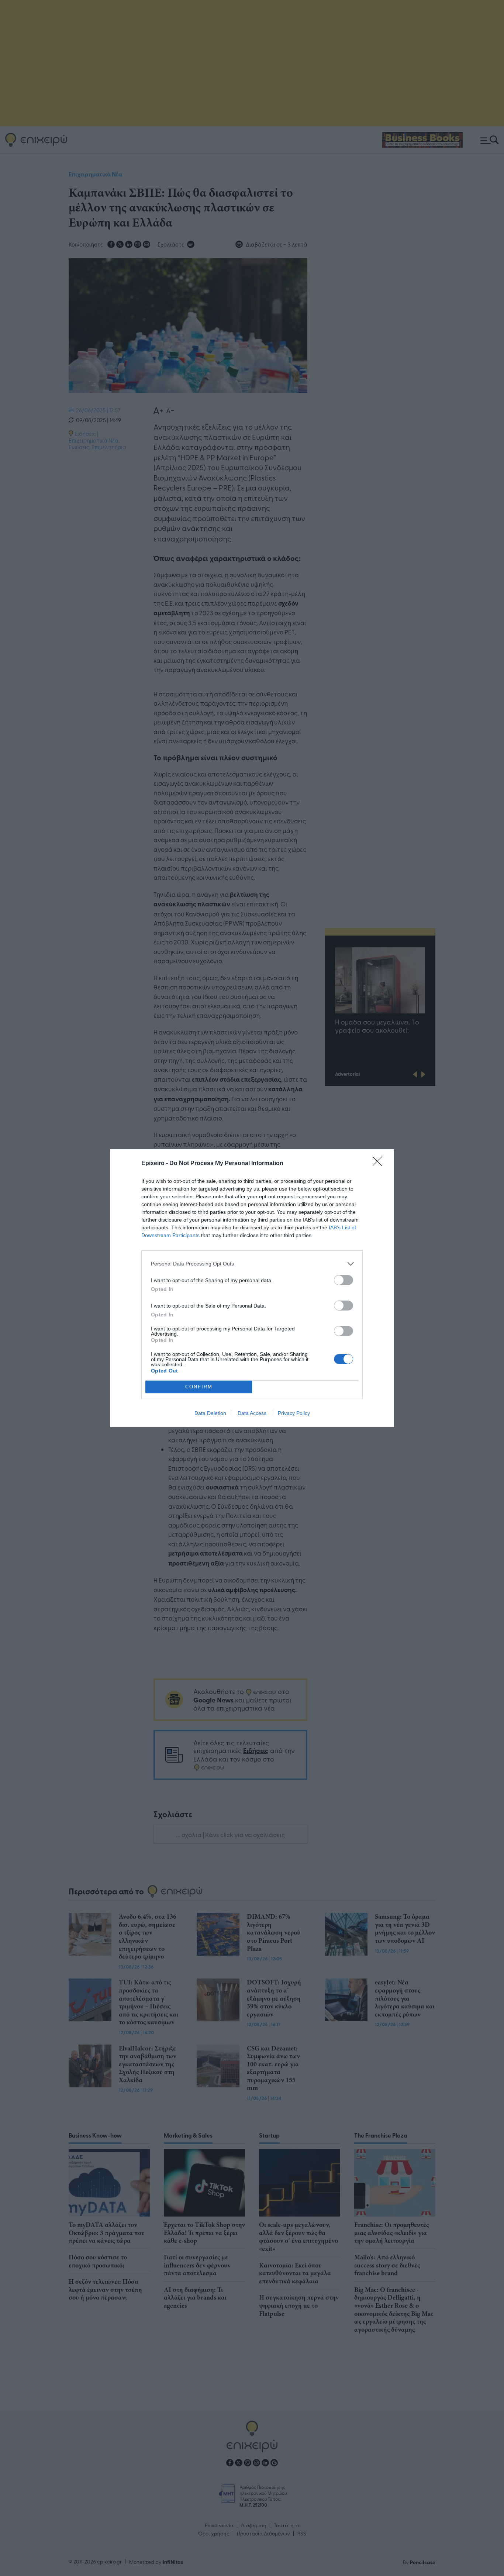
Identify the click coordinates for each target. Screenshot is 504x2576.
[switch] (344, 1280)
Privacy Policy (294, 1413)
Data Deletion (210, 1413)
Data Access (252, 1413)
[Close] (380, 1164)
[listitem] (252, 1264)
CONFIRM (199, 1387)
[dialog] (252, 1288)
